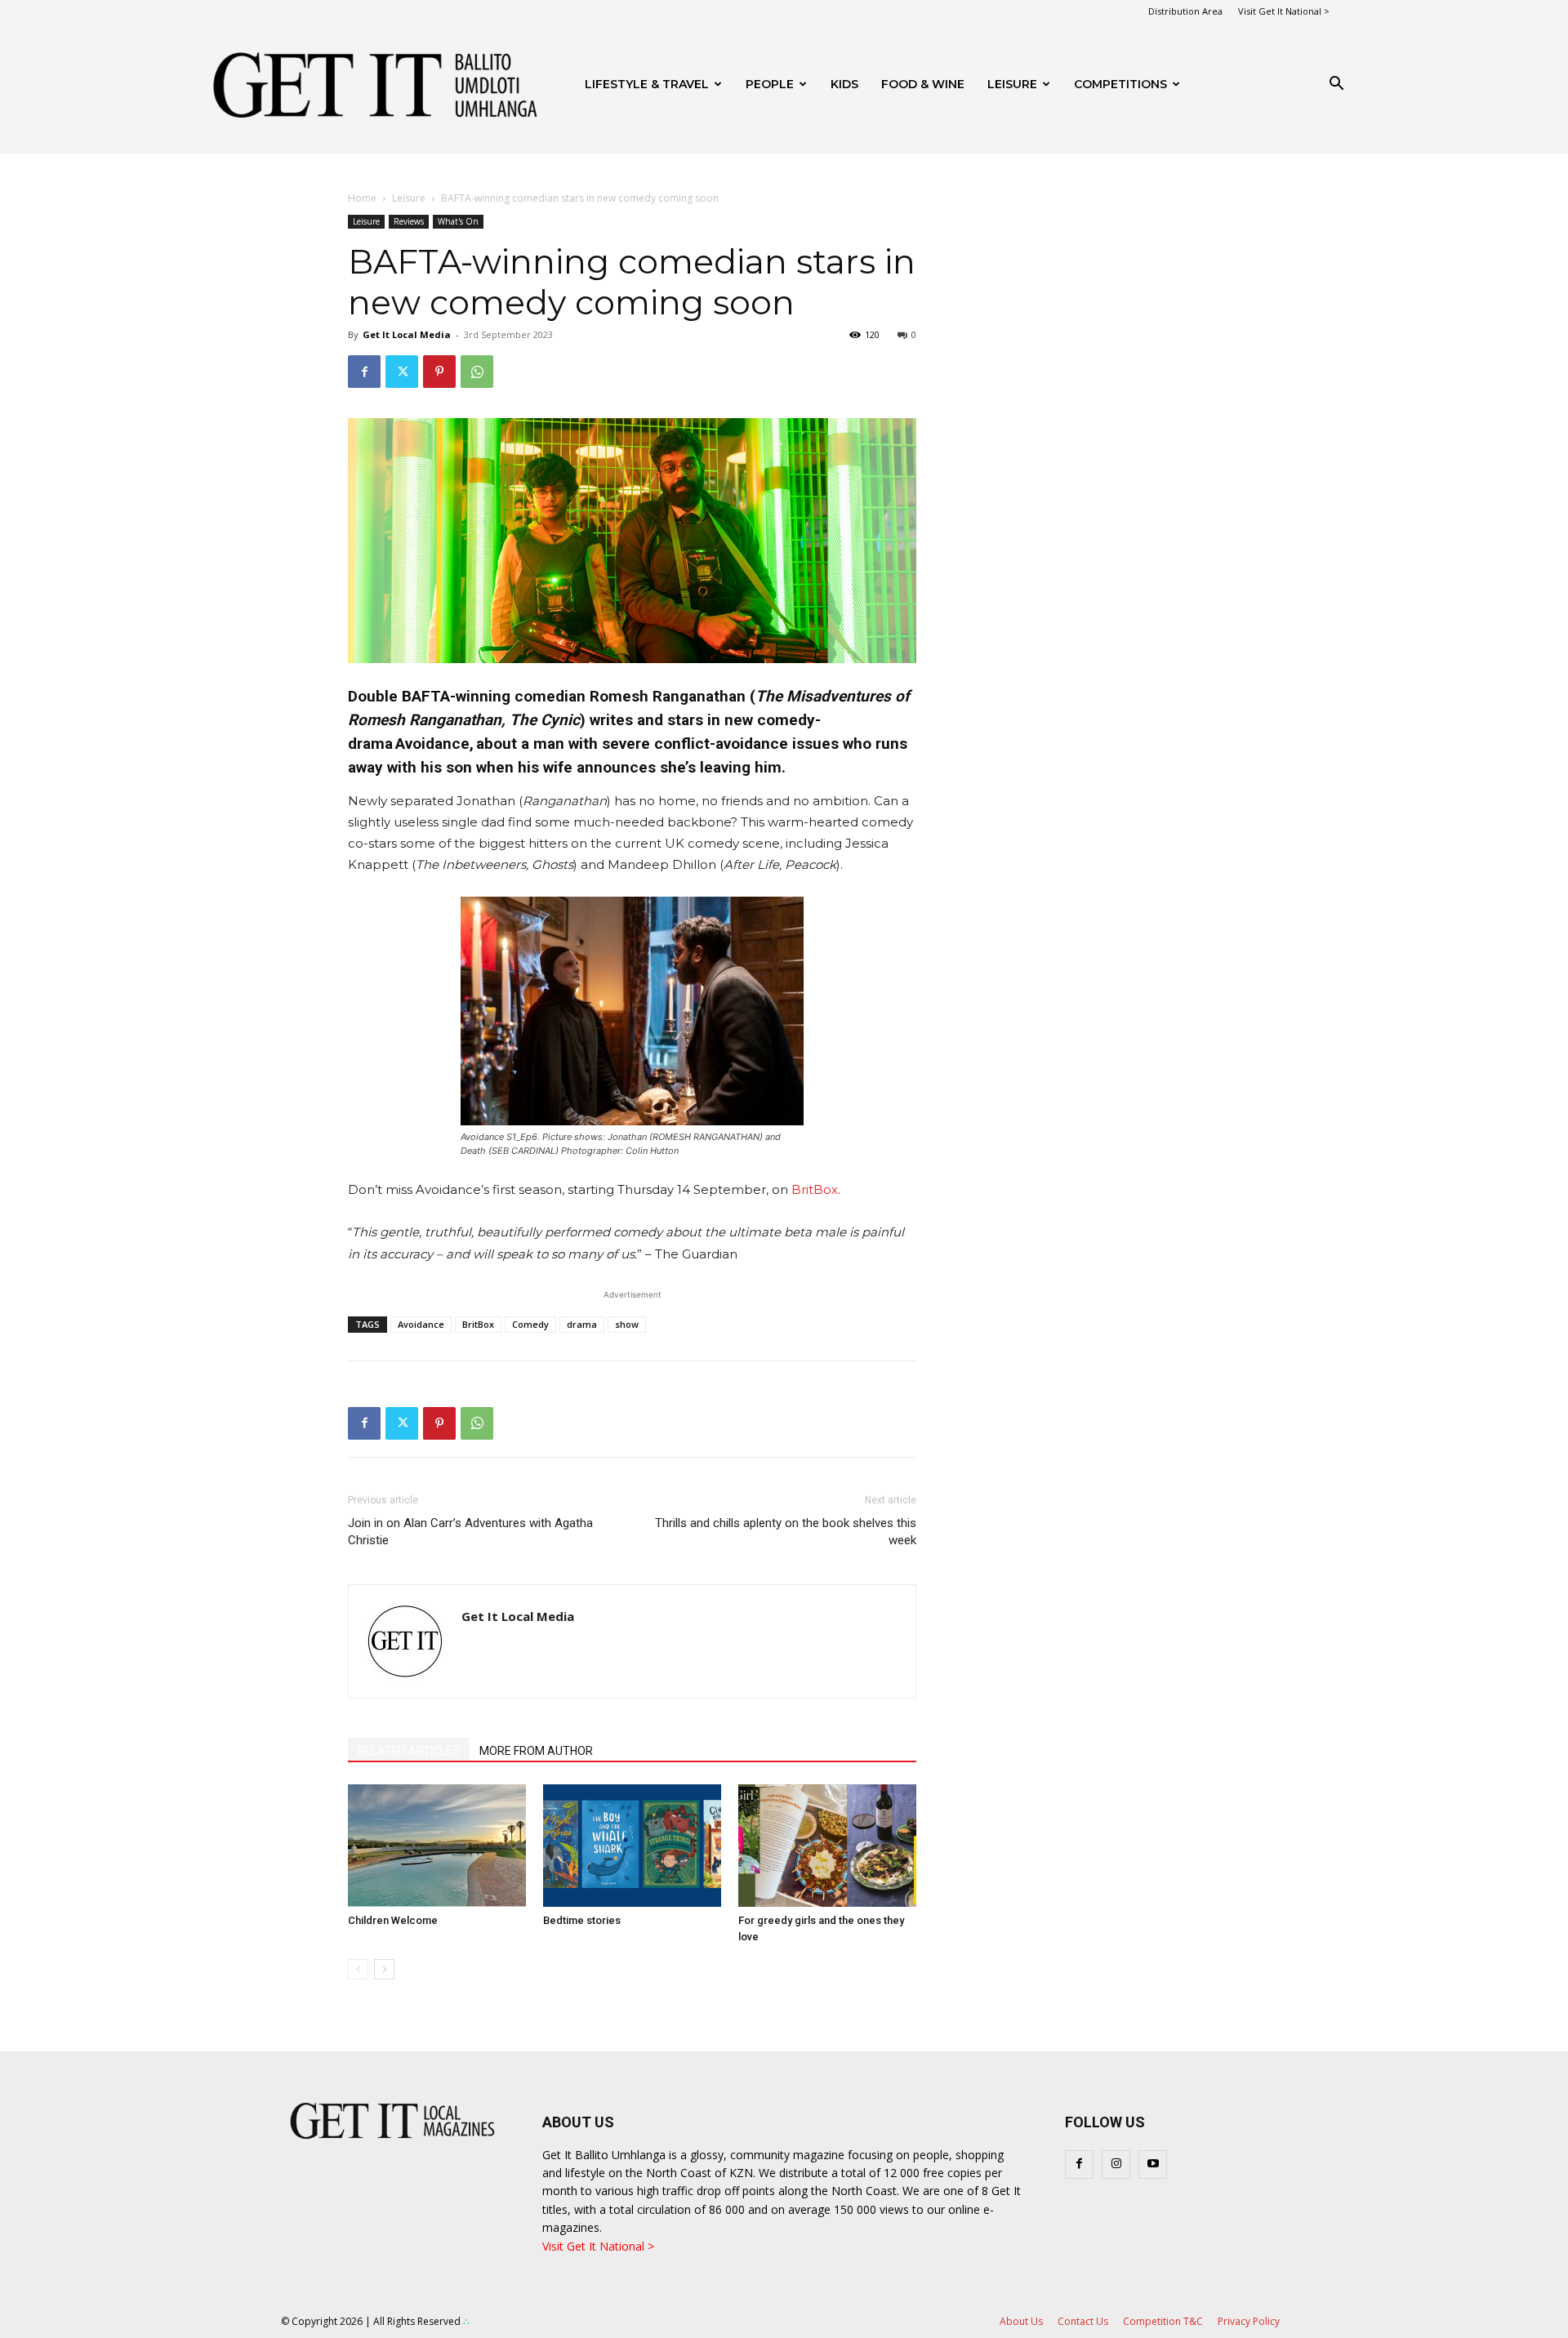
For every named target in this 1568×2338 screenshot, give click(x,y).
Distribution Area (1185, 11)
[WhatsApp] (477, 372)
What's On (458, 221)
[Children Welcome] (437, 1846)
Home (362, 198)
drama (582, 1324)
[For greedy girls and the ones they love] (827, 1846)
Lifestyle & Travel (647, 84)
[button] (1336, 85)
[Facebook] (364, 372)
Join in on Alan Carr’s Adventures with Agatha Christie (470, 1532)
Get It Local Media (407, 334)
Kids (844, 84)
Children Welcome (393, 1920)
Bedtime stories (582, 1920)
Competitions (1120, 84)
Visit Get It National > (1284, 11)
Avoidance (421, 1324)
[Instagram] (1116, 2164)
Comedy (530, 1324)
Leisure (1012, 84)
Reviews (409, 221)
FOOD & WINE (923, 84)
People (770, 84)
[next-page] (384, 1969)
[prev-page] (358, 1969)
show (627, 1324)
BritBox (813, 1189)
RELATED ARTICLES (409, 1751)
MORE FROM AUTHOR (536, 1751)
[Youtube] (1153, 2164)
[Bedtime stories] (632, 1846)
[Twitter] (402, 372)
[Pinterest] (439, 372)
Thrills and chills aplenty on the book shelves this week (786, 1532)
